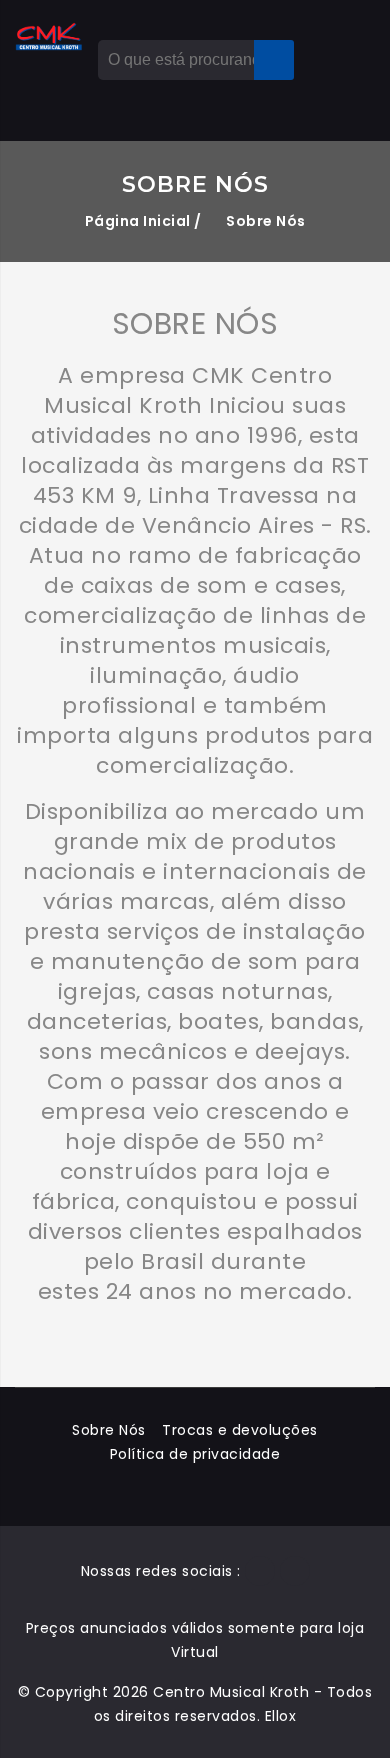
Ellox (281, 1716)
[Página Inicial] (49, 37)
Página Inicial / (143, 221)
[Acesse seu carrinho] (313, 40)
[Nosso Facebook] (260, 1571)
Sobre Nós (109, 1430)
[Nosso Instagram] (295, 1571)
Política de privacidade (195, 1454)
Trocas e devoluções (240, 1430)
